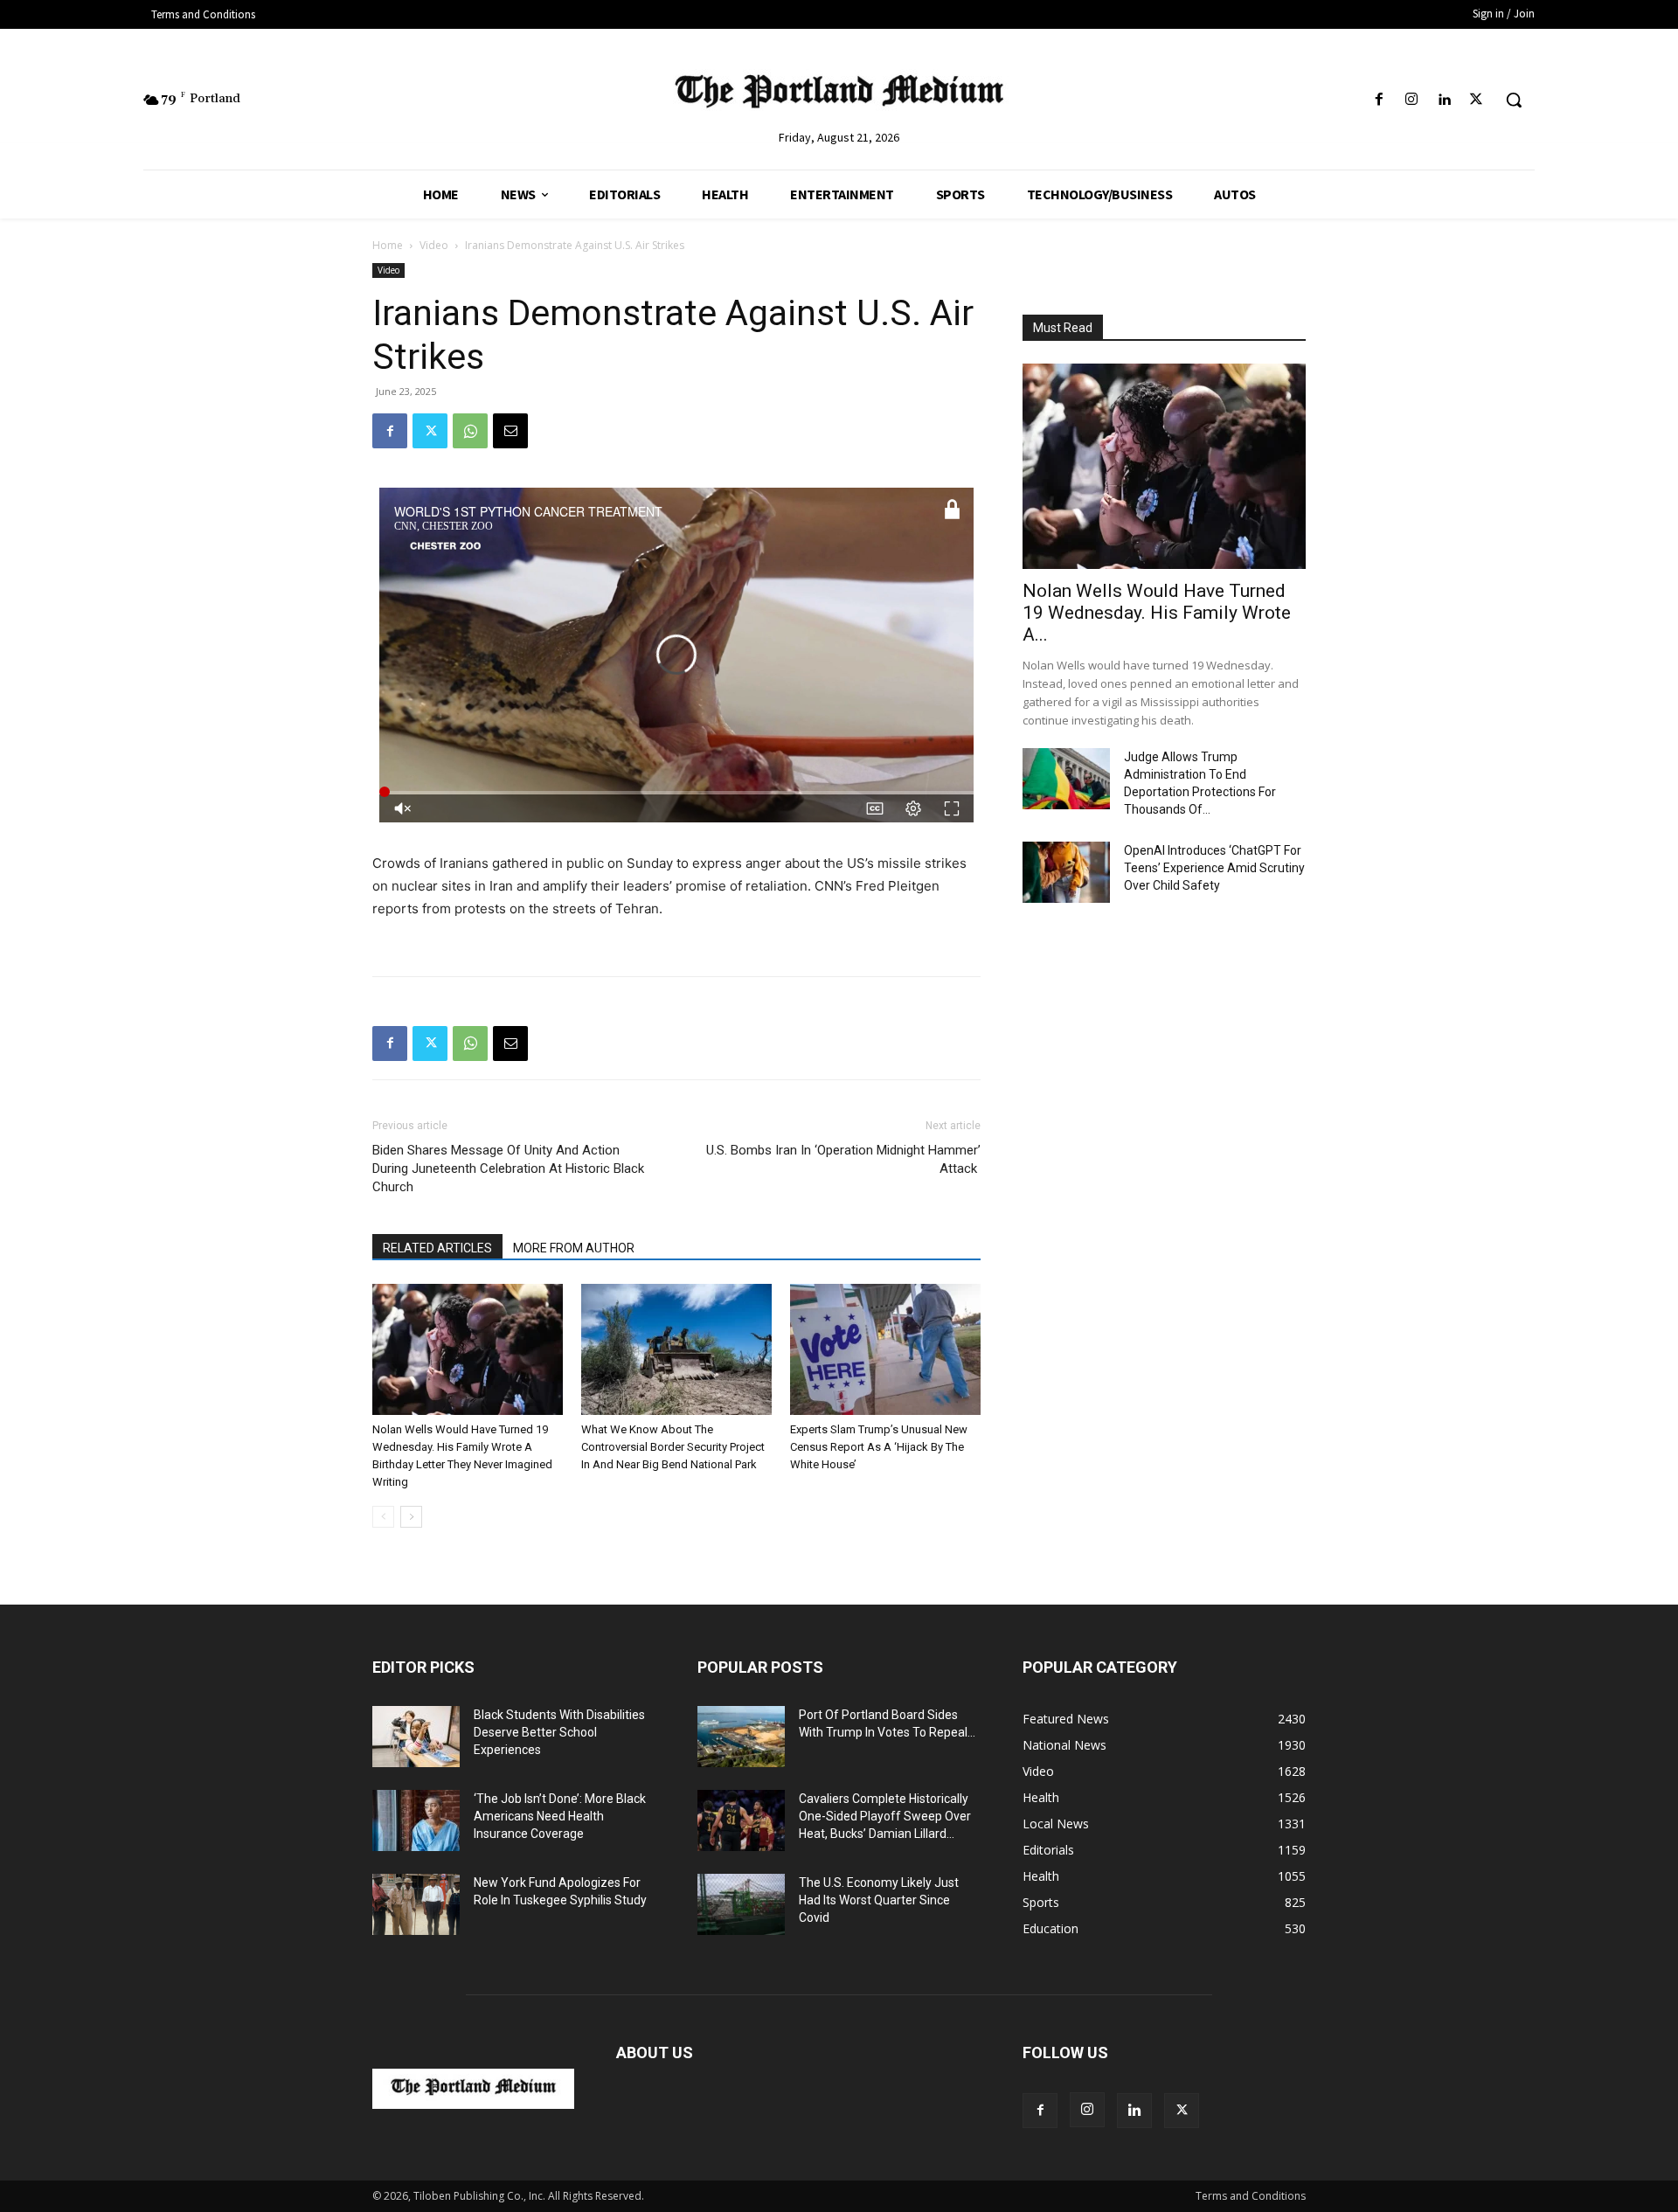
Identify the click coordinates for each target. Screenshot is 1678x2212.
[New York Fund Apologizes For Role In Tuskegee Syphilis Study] (416, 1904)
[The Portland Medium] (839, 95)
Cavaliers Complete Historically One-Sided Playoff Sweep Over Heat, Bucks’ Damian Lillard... (885, 1816)
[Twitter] (1477, 100)
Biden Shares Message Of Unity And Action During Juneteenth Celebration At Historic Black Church (508, 1168)
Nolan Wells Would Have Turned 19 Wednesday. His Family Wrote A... (1157, 613)
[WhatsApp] (470, 431)
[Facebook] (1379, 100)
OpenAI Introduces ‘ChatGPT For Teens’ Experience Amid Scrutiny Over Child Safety (1214, 868)
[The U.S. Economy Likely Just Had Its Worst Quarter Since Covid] (741, 1904)
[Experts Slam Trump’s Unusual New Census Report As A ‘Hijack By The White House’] (885, 1349)
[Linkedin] (1444, 100)
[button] (1514, 100)
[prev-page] (383, 1517)
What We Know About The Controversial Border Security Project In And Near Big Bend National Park (673, 1447)
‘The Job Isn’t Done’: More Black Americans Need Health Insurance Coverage (560, 1816)
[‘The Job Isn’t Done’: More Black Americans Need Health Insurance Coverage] (416, 1820)
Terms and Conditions (1251, 2196)
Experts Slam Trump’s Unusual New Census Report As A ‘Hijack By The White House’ (879, 1447)
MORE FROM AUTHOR (574, 1248)
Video (434, 245)
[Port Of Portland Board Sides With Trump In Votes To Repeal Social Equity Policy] (741, 1737)
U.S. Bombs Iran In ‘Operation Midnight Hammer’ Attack (843, 1159)
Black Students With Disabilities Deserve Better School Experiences (559, 1732)
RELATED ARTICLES (437, 1248)
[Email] (510, 431)
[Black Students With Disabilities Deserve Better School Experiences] (416, 1737)
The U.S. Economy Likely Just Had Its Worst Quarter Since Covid (879, 1900)
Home (388, 245)
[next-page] (411, 1517)
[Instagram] (1411, 100)
